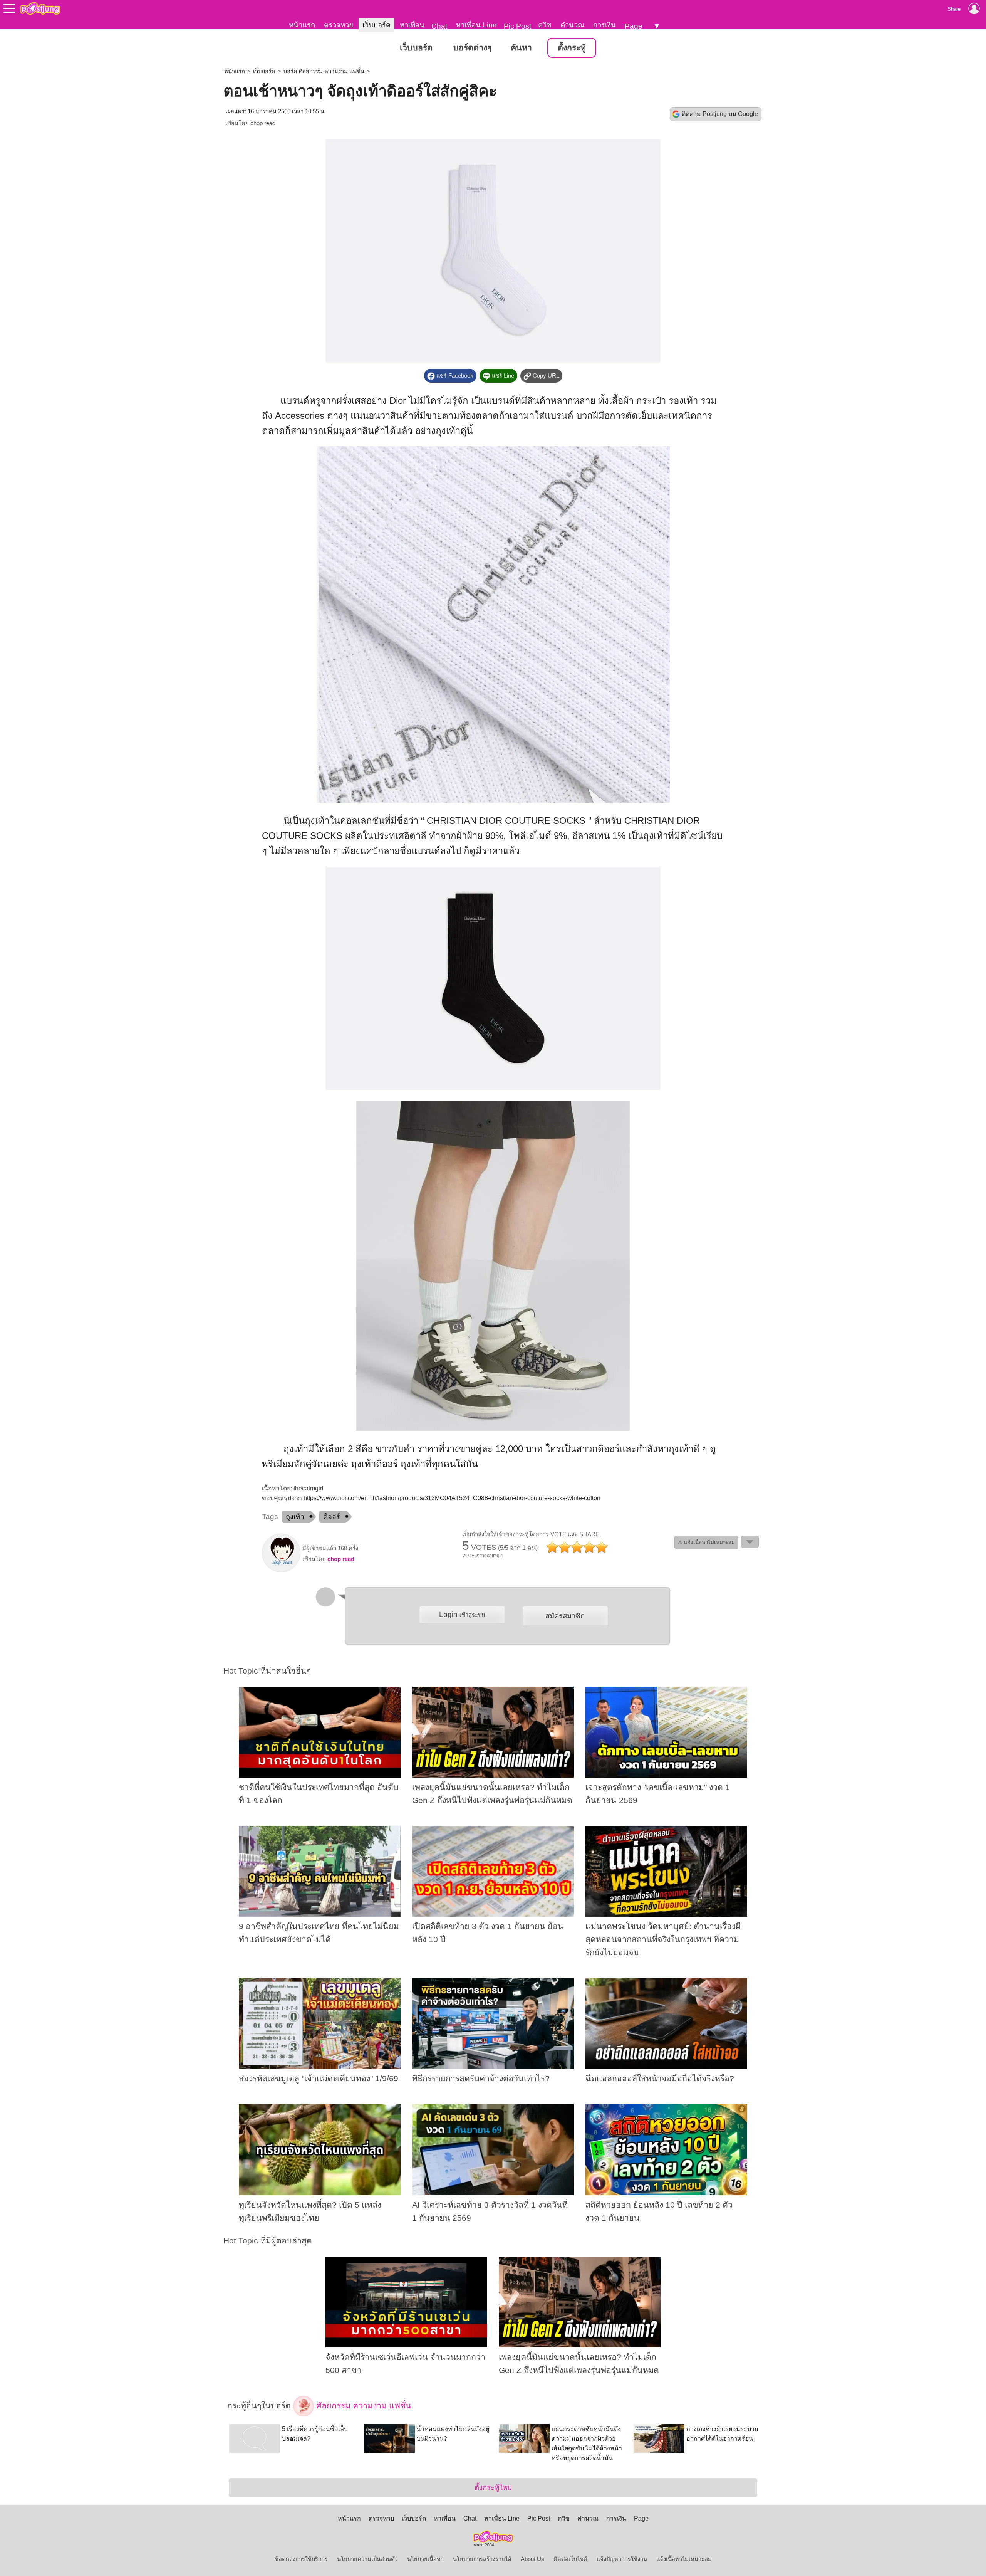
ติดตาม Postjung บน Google (720, 114)
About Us (532, 2559)
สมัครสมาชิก (565, 1616)
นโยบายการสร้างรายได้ (482, 2559)
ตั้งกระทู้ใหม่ (493, 2488)
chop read (263, 123)
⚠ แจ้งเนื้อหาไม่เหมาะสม (706, 1542)
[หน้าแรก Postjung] (40, 8)
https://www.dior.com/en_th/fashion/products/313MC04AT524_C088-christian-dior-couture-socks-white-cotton (452, 1498)
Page (634, 26)
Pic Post (517, 26)
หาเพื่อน (412, 25)
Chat (439, 26)
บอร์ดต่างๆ (472, 48)
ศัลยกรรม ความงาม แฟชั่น (363, 2406)
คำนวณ (572, 25)
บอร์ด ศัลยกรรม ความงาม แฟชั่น (324, 71)
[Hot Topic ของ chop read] (281, 1570)
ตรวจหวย (339, 25)
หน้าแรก (302, 25)
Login (462, 1614)
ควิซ (545, 25)
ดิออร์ (332, 1517)
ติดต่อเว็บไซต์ (570, 2559)
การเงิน (605, 25)
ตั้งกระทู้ (572, 48)
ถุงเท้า (295, 1517)
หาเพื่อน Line (476, 25)
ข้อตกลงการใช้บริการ (301, 2559)
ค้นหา (521, 48)
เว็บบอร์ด (376, 25)
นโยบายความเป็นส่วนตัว (367, 2559)
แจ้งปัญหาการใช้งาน (622, 2559)
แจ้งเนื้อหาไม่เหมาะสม (684, 2559)
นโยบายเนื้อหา (425, 2559)
